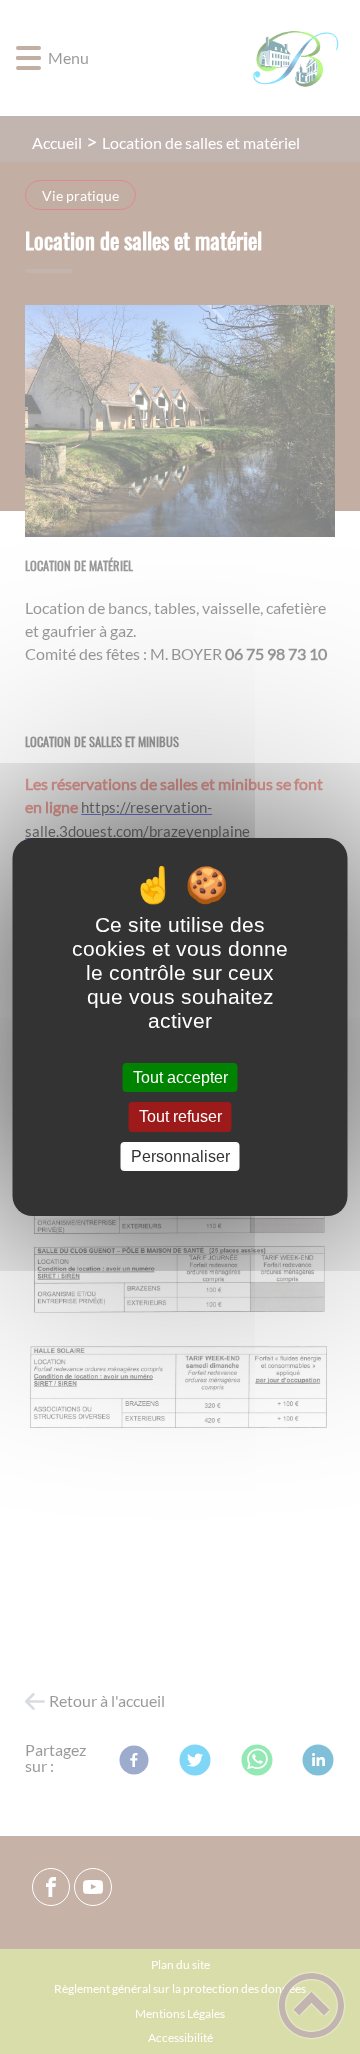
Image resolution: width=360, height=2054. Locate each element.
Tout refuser (180, 1117)
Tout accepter (180, 1077)
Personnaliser (180, 1156)
